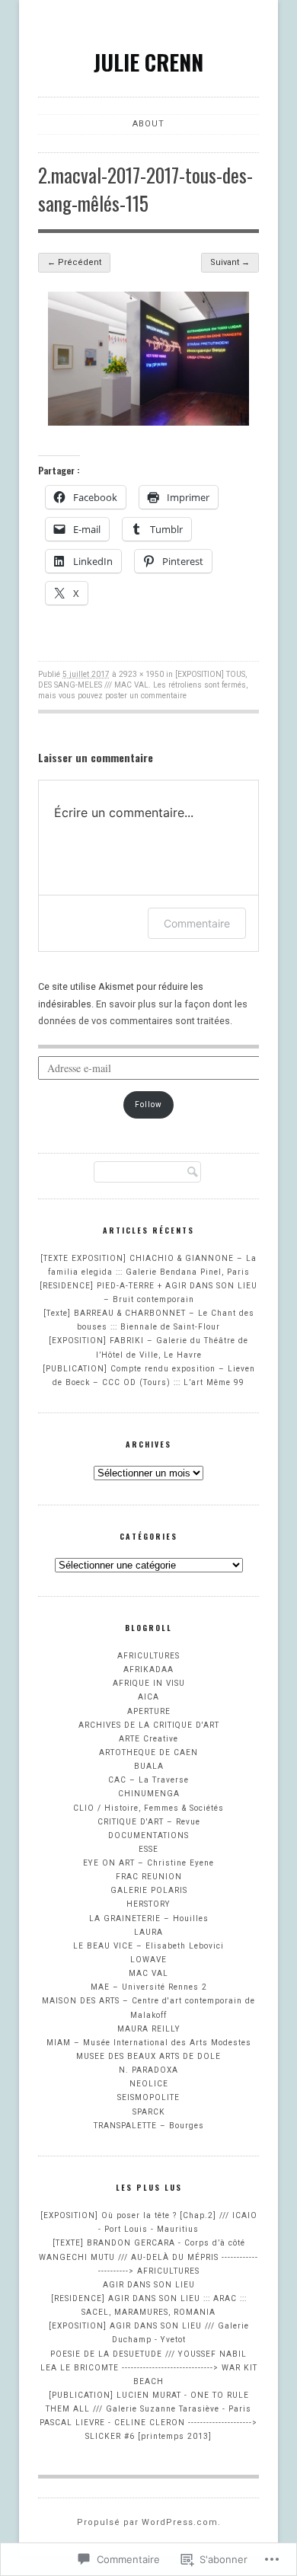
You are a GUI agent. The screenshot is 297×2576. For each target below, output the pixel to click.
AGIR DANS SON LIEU (149, 2285)
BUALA (149, 1766)
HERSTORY (148, 1904)
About (148, 124)
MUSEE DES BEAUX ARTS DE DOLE (148, 2056)
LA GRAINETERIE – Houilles (149, 1918)
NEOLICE (149, 2084)
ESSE (148, 1849)
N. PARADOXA (148, 2070)
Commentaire (197, 923)
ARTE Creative (148, 1739)
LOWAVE (148, 1960)
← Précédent (74, 262)
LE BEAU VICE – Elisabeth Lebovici (148, 1946)
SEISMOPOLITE (148, 2097)
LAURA (148, 1932)
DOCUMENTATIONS (148, 1835)
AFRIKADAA (148, 1669)
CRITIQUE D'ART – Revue (149, 1822)
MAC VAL (148, 1973)
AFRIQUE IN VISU (149, 1683)
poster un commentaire (146, 696)
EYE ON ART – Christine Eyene (148, 1863)
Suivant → (230, 262)
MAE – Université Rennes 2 (149, 1987)
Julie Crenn (148, 62)
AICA (148, 1697)
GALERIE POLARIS (149, 1890)
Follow (148, 1104)
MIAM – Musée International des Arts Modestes (149, 2043)
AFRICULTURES (148, 1656)
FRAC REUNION (149, 1877)
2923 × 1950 (141, 674)
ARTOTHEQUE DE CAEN (148, 1752)
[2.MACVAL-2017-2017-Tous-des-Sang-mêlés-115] (148, 422)
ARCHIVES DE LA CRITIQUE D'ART (149, 1725)
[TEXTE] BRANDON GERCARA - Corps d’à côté (149, 2243)
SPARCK (149, 2112)
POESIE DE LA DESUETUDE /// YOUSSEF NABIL (148, 2354)
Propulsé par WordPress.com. (149, 2522)
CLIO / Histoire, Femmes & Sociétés (148, 1808)
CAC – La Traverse (148, 1780)
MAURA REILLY (149, 2029)
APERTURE (149, 1711)
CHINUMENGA (149, 1794)
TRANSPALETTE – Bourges (149, 2126)
